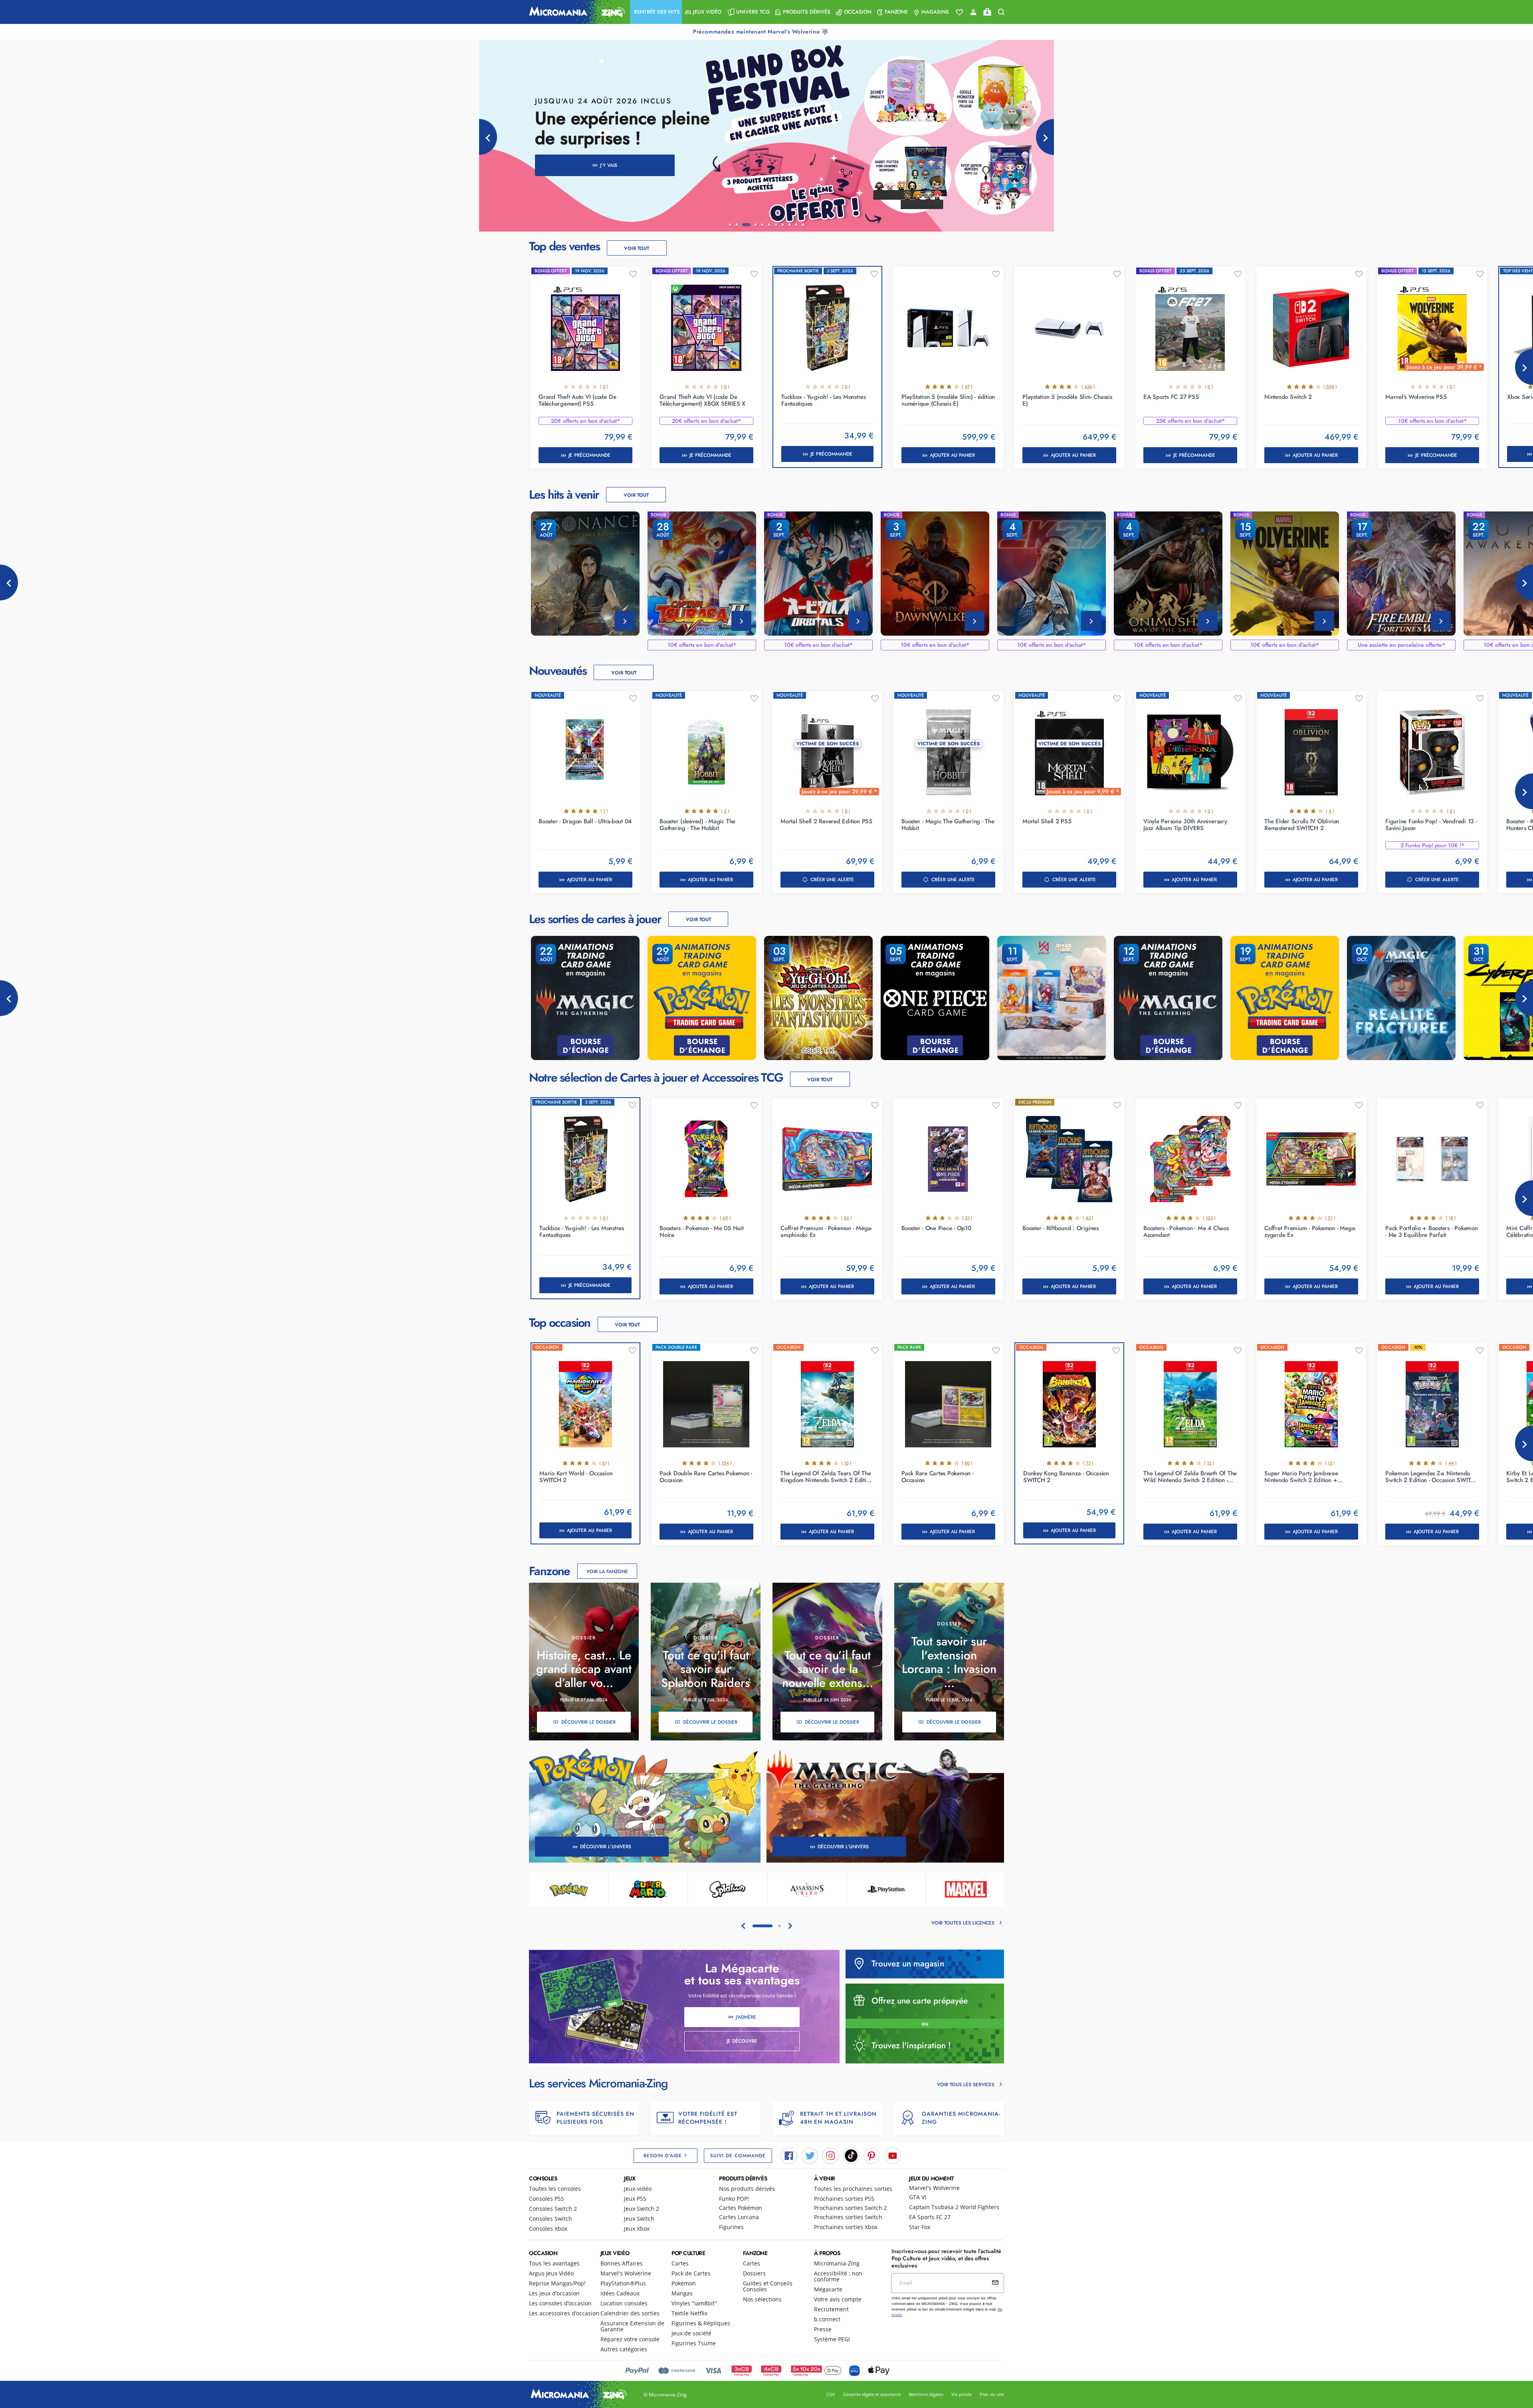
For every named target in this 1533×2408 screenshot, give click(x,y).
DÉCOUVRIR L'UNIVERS (606, 1847)
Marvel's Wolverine (934, 2188)
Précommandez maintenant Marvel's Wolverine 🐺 (762, 32)
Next (1524, 367)
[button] (656, 12)
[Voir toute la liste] (959, 12)
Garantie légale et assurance (872, 2394)
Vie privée (962, 2394)
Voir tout (637, 248)
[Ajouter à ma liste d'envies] (633, 274)
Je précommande (589, 455)
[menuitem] (656, 12)
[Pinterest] (872, 2155)
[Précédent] (488, 137)
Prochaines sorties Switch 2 (851, 2208)
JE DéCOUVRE (742, 2041)
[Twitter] (810, 2155)
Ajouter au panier (952, 455)
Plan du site (992, 2394)
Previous (9, 583)
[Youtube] (893, 2155)
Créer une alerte (832, 880)
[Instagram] (830, 2155)
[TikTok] (851, 2155)
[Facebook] (789, 2155)
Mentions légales (926, 2394)
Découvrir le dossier (588, 1722)
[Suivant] (1045, 137)
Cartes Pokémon (741, 2208)
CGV (831, 2394)
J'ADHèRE (746, 2017)
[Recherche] (1001, 12)
